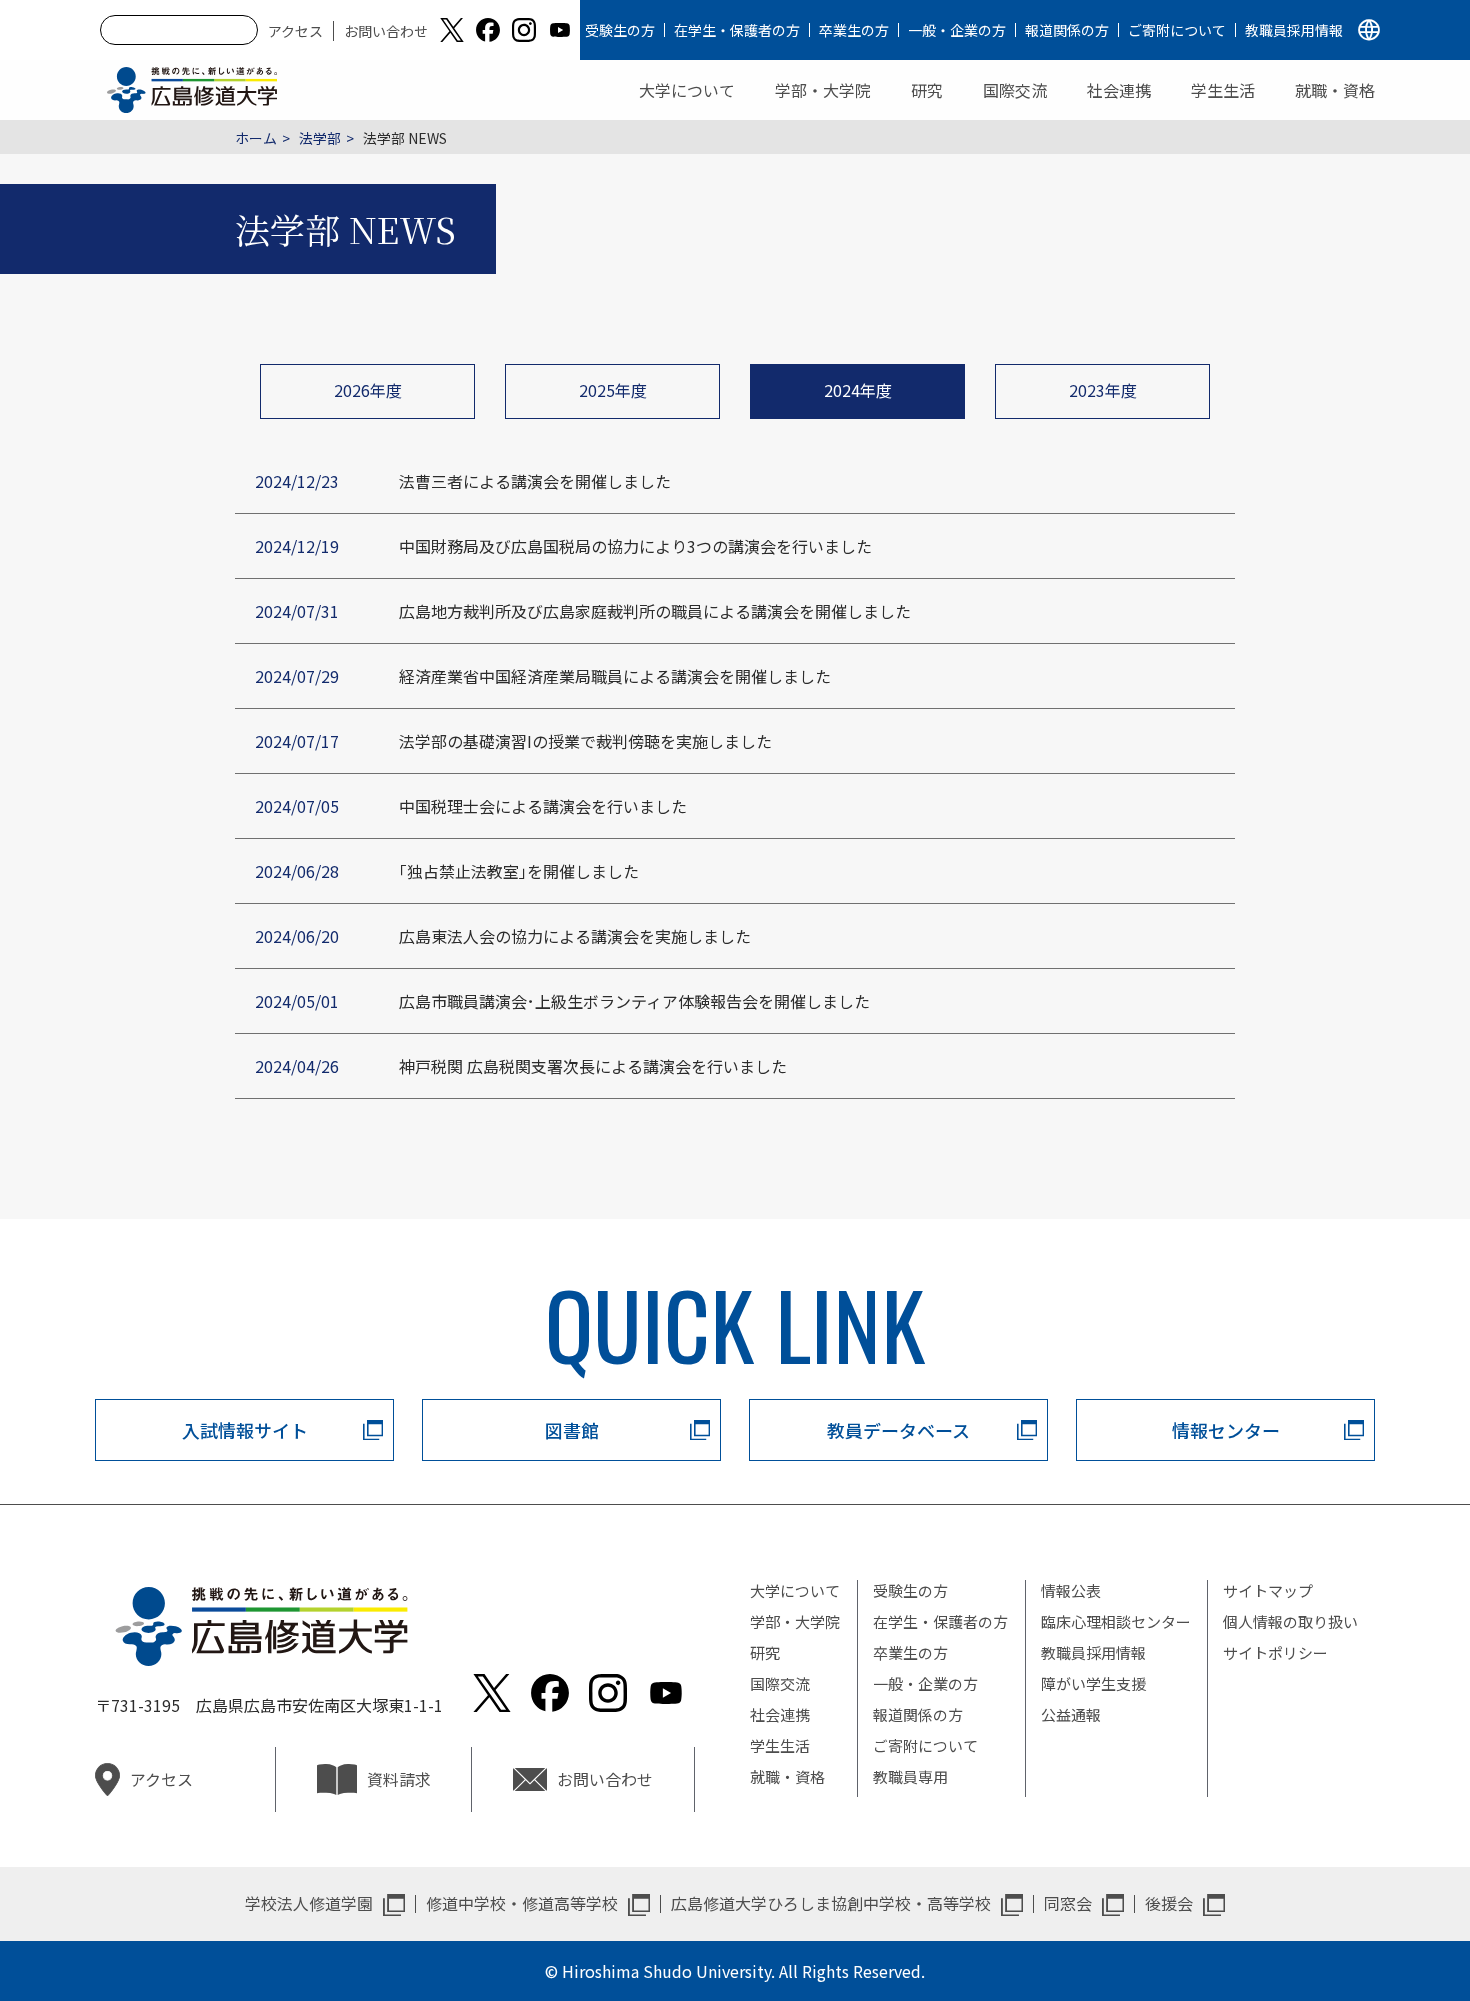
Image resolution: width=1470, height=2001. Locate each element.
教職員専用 (910, 1776)
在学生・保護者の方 (737, 30)
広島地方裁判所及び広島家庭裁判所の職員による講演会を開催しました (655, 611)
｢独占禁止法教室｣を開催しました (519, 871)
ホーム (256, 138)
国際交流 (1015, 90)
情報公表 (1071, 1590)
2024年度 (858, 390)
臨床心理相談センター (1116, 1621)
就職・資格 (1335, 90)
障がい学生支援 (1093, 1683)
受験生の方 (620, 30)
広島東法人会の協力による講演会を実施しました (575, 936)
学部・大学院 (823, 90)
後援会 (1169, 1903)
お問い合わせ (386, 31)
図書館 (572, 1430)
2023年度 (1103, 390)
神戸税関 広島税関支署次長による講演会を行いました (593, 1066)
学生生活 (1223, 90)
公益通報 (1071, 1714)
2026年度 (368, 390)
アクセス (295, 31)
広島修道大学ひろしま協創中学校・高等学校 (831, 1903)
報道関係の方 (1067, 30)
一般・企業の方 (957, 30)
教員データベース (898, 1430)
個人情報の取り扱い (1290, 1621)
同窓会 (1068, 1903)
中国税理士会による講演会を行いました (543, 806)
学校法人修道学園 (309, 1903)
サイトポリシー (1275, 1652)
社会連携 (1119, 90)
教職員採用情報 (1294, 30)
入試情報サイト (245, 1430)
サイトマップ (1268, 1590)
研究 (927, 90)
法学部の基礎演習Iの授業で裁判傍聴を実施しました (585, 741)
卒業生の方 (854, 30)
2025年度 (613, 390)
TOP (1368, 1922)
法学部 (320, 138)
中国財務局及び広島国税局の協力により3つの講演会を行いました (635, 546)
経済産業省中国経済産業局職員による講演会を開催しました (615, 676)
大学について (687, 90)
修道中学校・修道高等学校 (522, 1903)
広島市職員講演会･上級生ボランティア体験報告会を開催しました (634, 1001)
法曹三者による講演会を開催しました (535, 481)
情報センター (1226, 1430)
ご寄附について (1177, 30)
